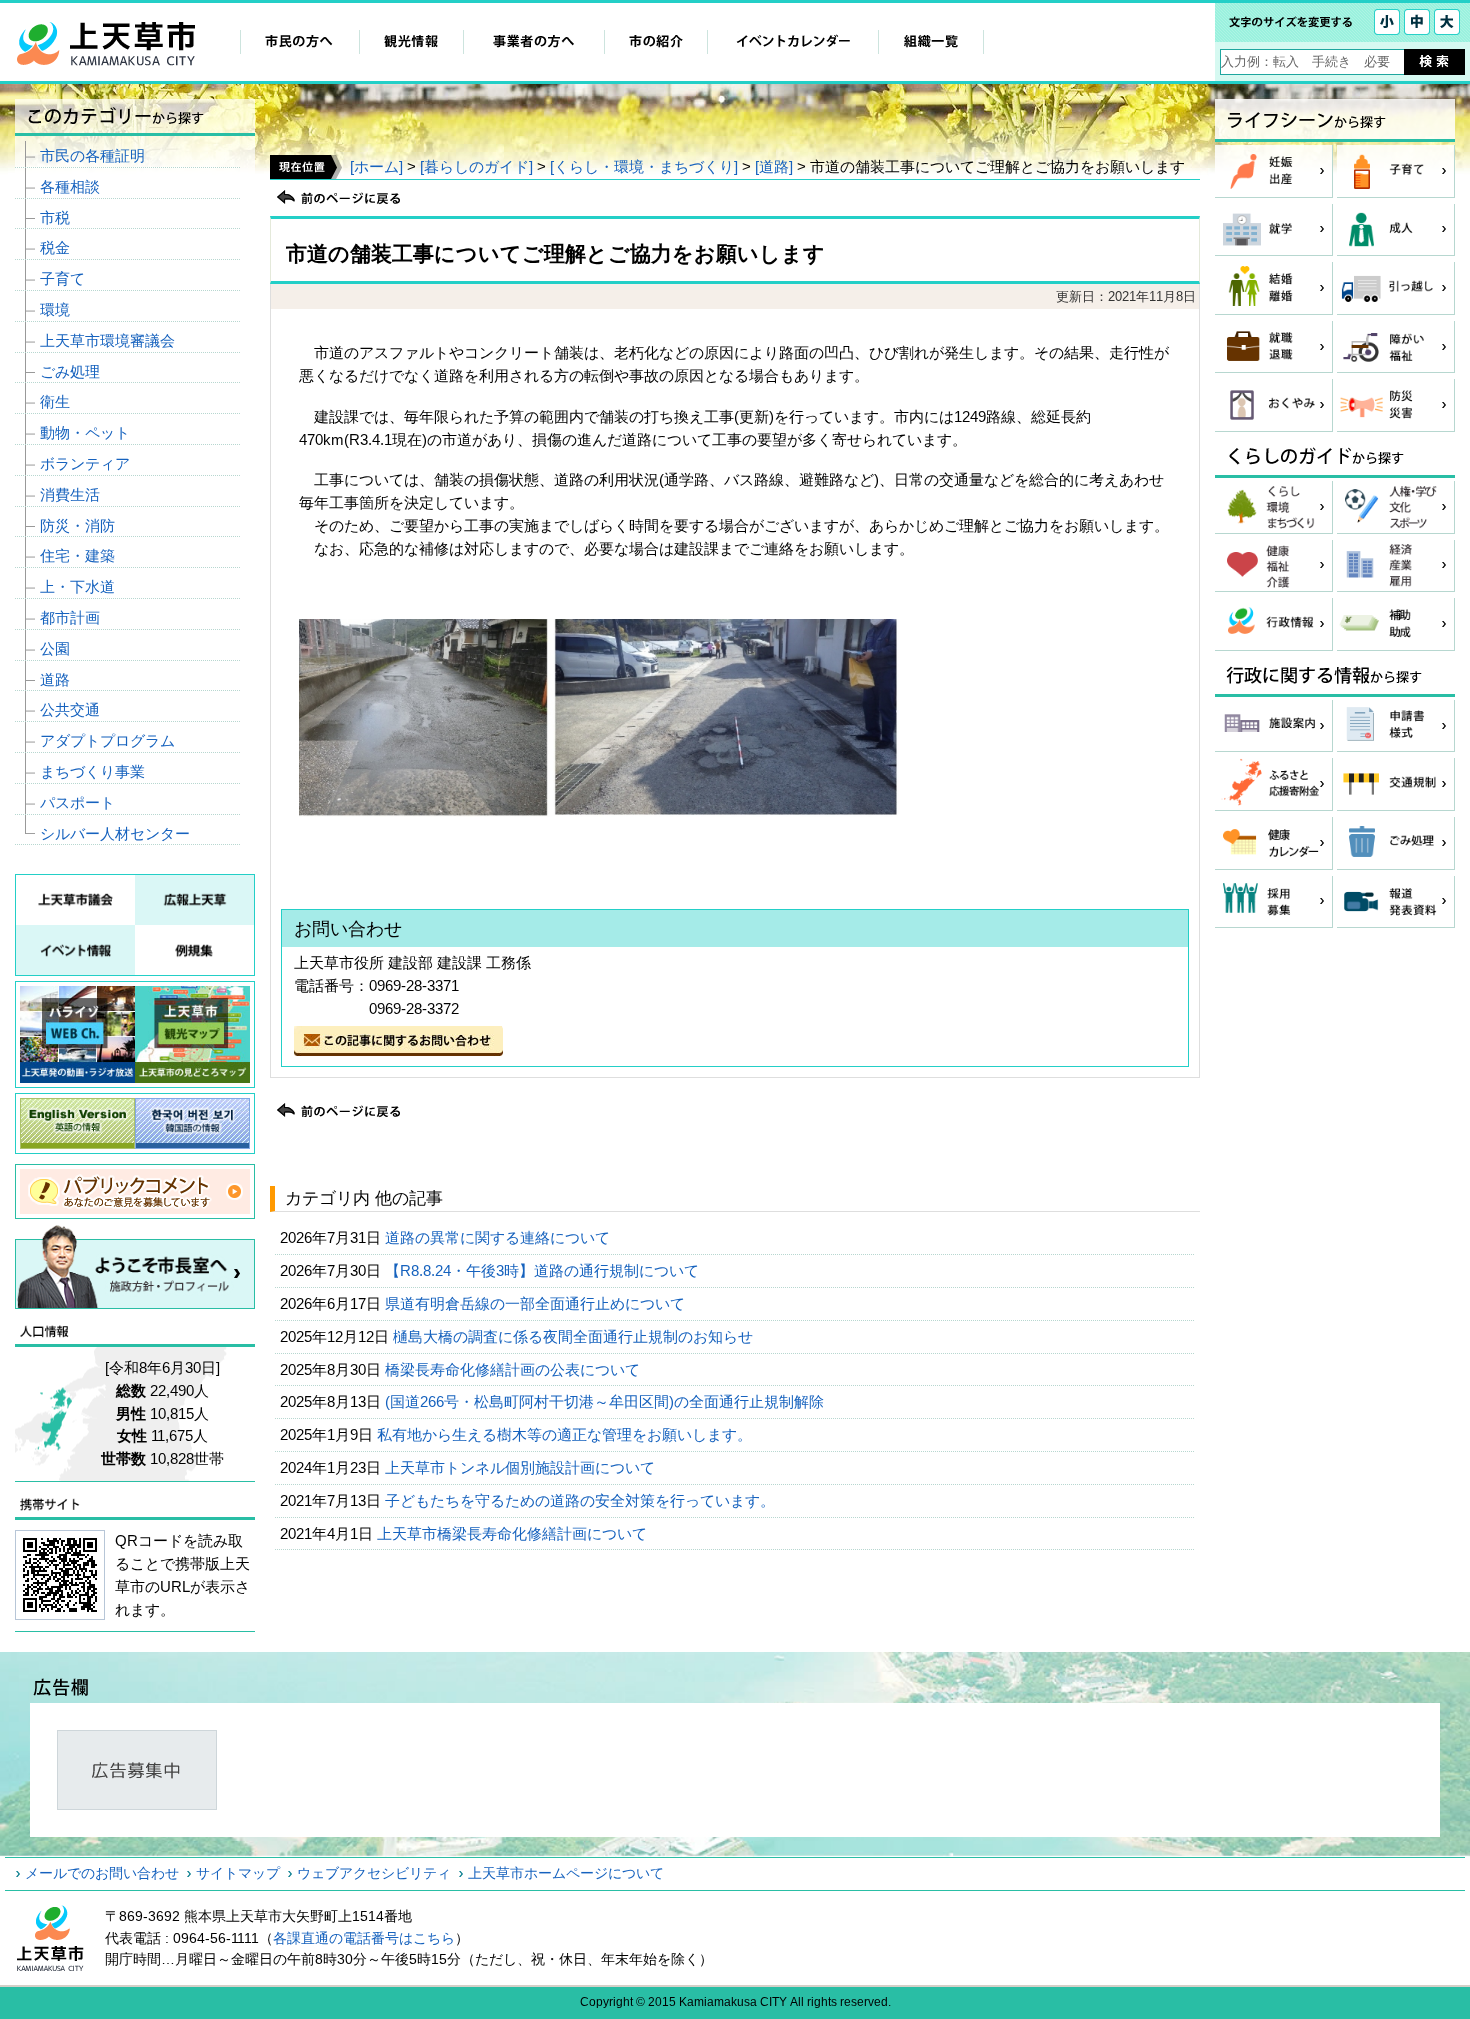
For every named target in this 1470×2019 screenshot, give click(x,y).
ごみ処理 (70, 371)
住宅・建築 (77, 555)
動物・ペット (85, 432)
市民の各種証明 (92, 155)
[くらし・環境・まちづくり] (644, 166)
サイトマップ (238, 1873)
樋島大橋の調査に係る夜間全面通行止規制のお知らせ (575, 1336)
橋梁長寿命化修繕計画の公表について (514, 1369)
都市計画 (70, 617)
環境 (55, 309)
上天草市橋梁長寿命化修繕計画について (514, 1533)
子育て (62, 278)
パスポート (77, 802)
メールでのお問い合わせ (102, 1873)
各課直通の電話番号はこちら (364, 1938)
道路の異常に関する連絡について (499, 1237)
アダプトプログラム (107, 740)
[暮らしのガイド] (476, 166)
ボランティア (85, 463)
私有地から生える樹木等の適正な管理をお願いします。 (566, 1434)
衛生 (55, 401)
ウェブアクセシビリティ (374, 1873)
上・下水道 (77, 586)
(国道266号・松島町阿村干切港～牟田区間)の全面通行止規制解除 (606, 1401)
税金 (55, 247)
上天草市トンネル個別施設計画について (522, 1467)
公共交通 (70, 709)
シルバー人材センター (115, 833)
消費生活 (70, 494)
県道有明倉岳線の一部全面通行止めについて (537, 1303)
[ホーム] (376, 166)
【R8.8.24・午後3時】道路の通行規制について (544, 1270)
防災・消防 (77, 525)
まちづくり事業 (92, 771)
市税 (55, 217)
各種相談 (70, 186)
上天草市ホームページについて (566, 1873)
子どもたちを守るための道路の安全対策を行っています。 (582, 1500)
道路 (55, 679)
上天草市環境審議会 (107, 340)
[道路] (774, 166)
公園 (55, 648)
